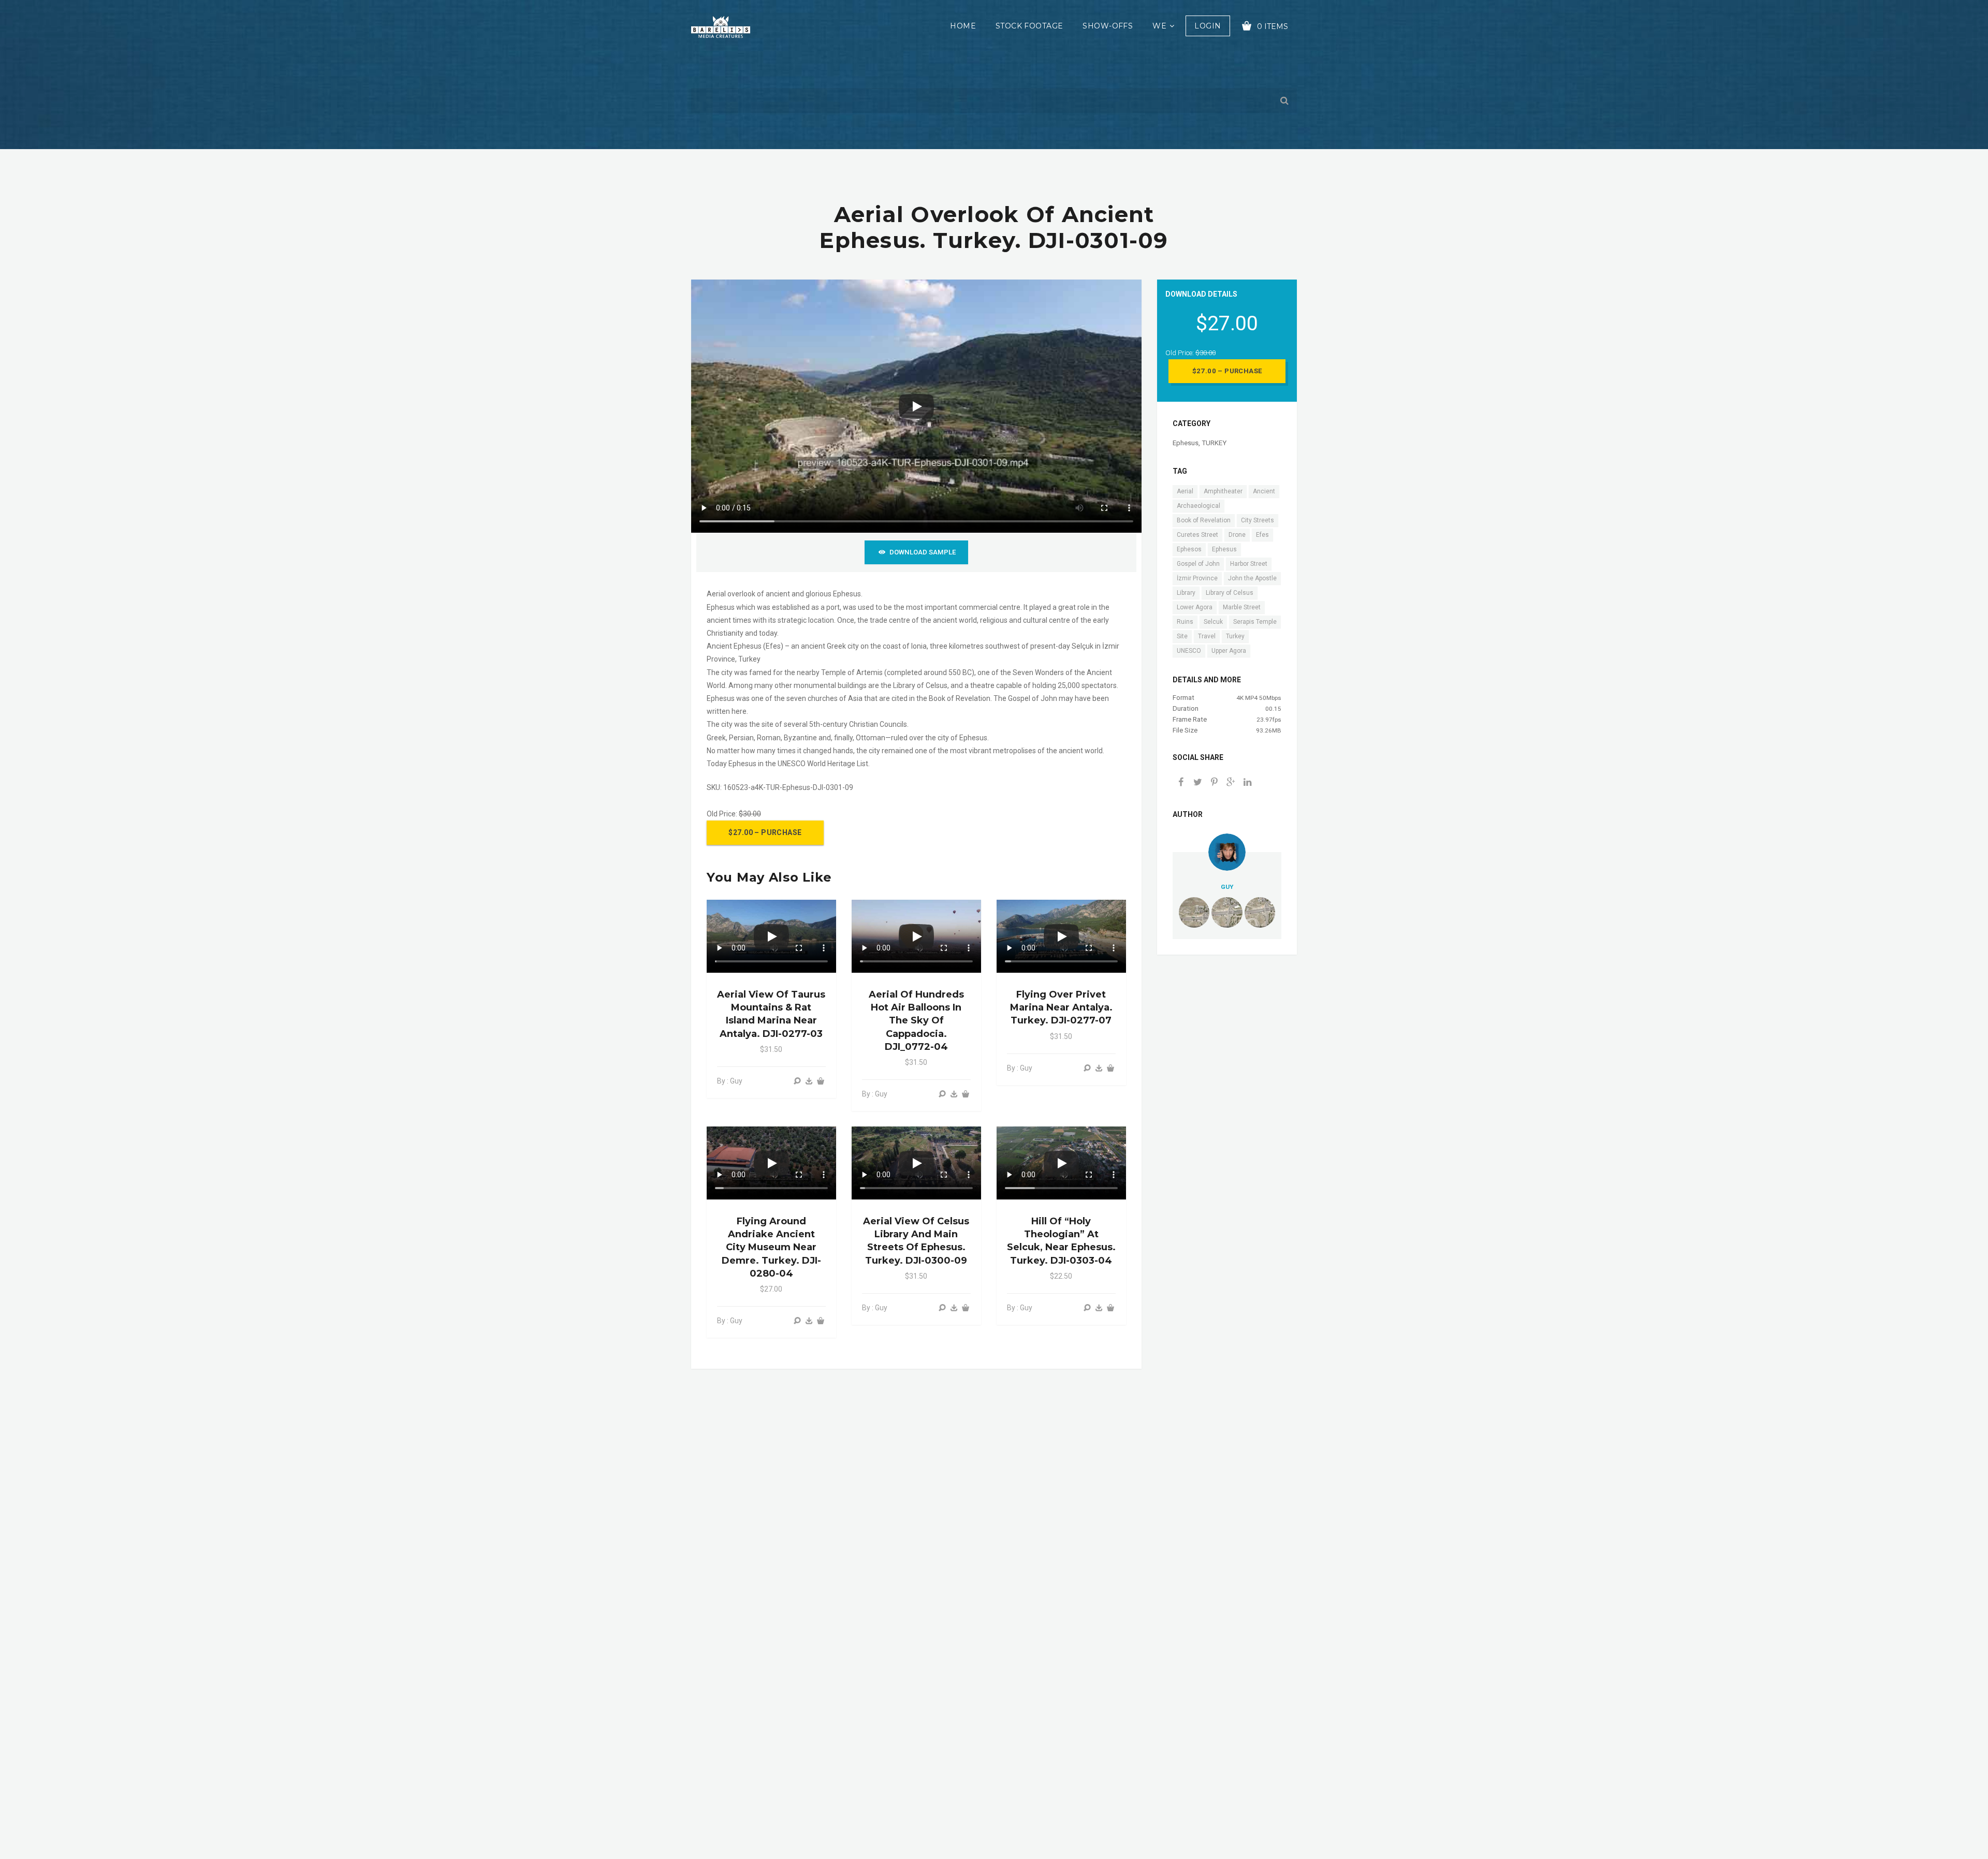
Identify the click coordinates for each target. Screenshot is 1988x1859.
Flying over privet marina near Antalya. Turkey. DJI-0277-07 (1061, 1007)
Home (963, 26)
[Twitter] (1197, 783)
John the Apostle (1252, 578)
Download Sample (923, 552)
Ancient (1264, 491)
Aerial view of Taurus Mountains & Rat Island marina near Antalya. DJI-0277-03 (771, 1014)
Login (1208, 26)
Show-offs (1108, 26)
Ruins (1185, 622)
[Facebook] (1181, 783)
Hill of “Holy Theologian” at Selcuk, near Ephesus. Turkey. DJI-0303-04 (1061, 1241)
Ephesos (1189, 549)
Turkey (1235, 636)
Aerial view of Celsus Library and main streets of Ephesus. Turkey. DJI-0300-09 (916, 1241)
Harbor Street (1249, 564)
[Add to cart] (821, 1081)
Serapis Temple (1255, 622)
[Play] (916, 406)
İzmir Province (1197, 578)
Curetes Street (1197, 535)
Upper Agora (1229, 651)
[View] (797, 1081)
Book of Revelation (1204, 520)
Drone (1237, 535)
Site (1182, 636)
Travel (1207, 636)
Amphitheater (1223, 491)
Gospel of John (1198, 564)
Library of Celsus (1230, 593)
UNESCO (1189, 651)
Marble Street (1242, 607)
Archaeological (1198, 506)
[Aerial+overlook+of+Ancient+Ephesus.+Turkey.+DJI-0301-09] (1231, 783)
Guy (1227, 887)
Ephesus (1186, 443)
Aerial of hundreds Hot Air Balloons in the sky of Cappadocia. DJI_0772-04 (916, 1021)
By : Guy (730, 1081)
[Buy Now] (809, 1081)
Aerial (1185, 491)
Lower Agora (1195, 607)
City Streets (1258, 520)
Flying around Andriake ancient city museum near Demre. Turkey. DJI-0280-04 (771, 1247)
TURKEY (1214, 443)
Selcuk (1213, 622)
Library (1186, 593)
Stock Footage (1029, 26)
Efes (1262, 535)
